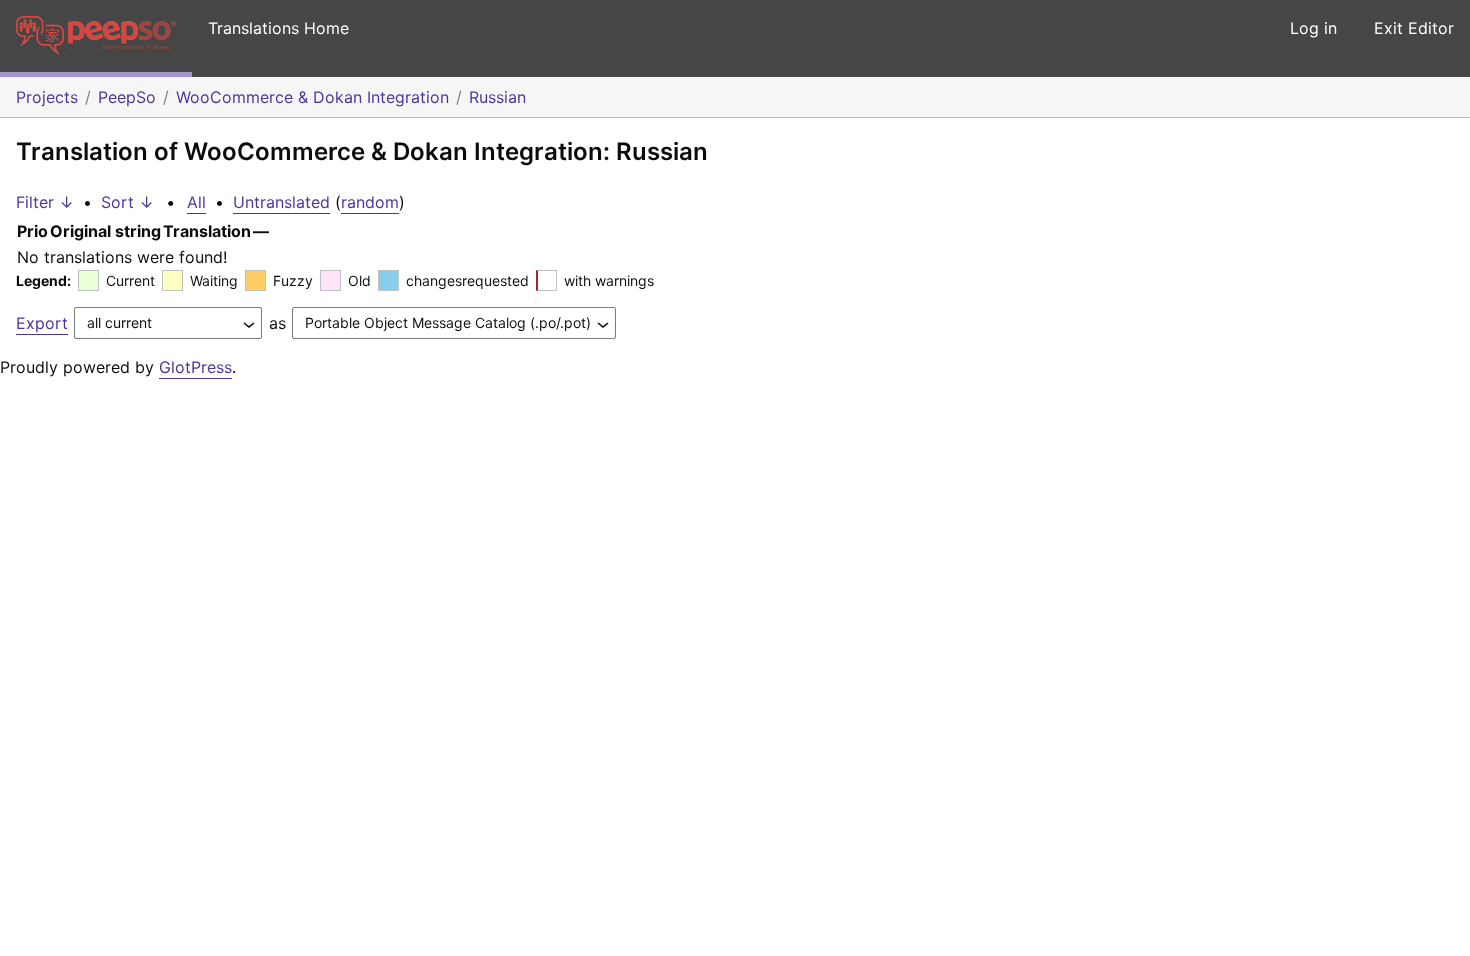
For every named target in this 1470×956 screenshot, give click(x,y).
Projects (47, 97)
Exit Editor (1414, 28)
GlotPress (195, 367)
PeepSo (127, 97)
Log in (1313, 28)
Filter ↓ (45, 202)
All (196, 202)
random (370, 202)
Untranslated (281, 202)
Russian (497, 97)
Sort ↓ (127, 202)
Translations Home (278, 28)
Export (42, 323)
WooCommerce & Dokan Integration (312, 97)
